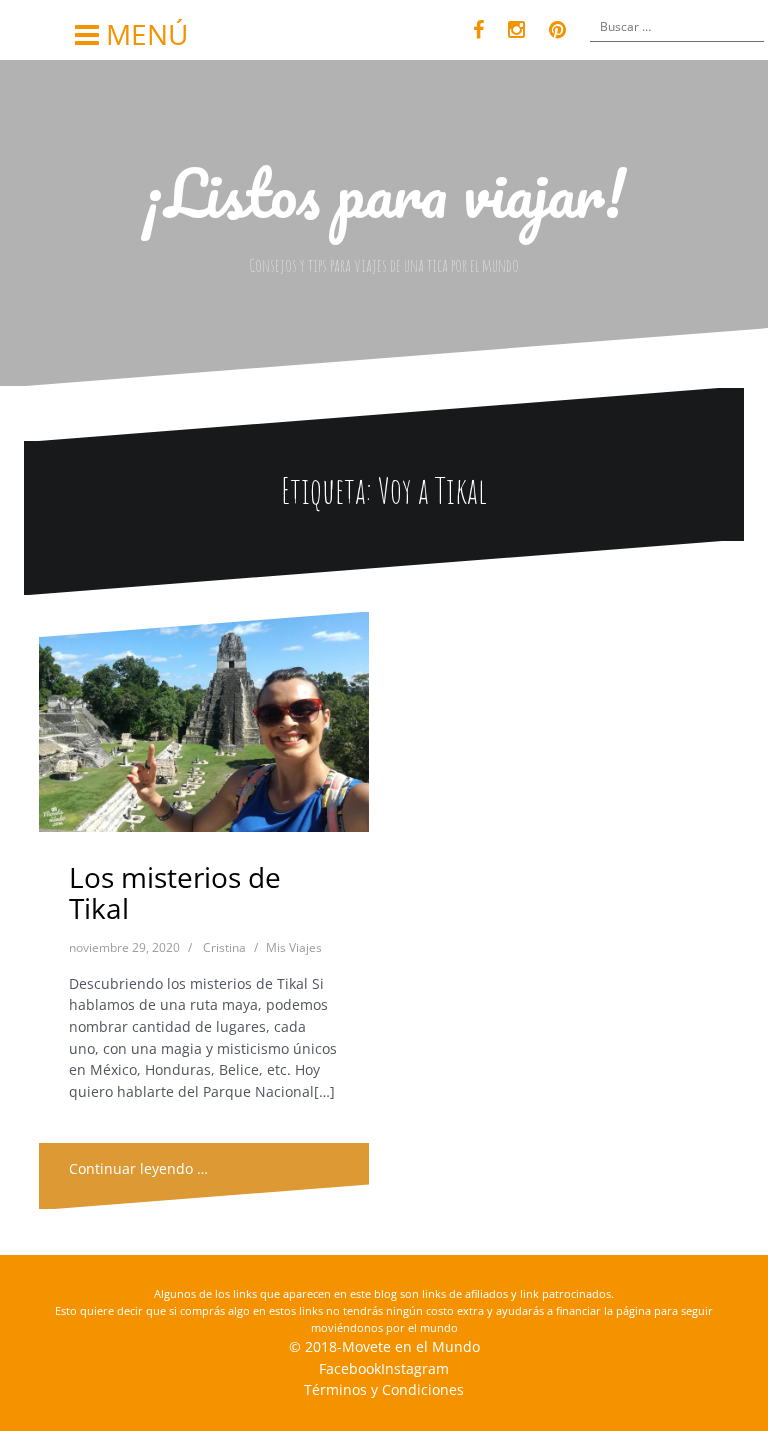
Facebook (350, 1368)
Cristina (224, 947)
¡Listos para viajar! (384, 192)
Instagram (415, 1368)
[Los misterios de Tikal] (205, 729)
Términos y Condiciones (384, 1389)
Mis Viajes (294, 947)
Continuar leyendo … (138, 1168)
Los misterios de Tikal (175, 892)
